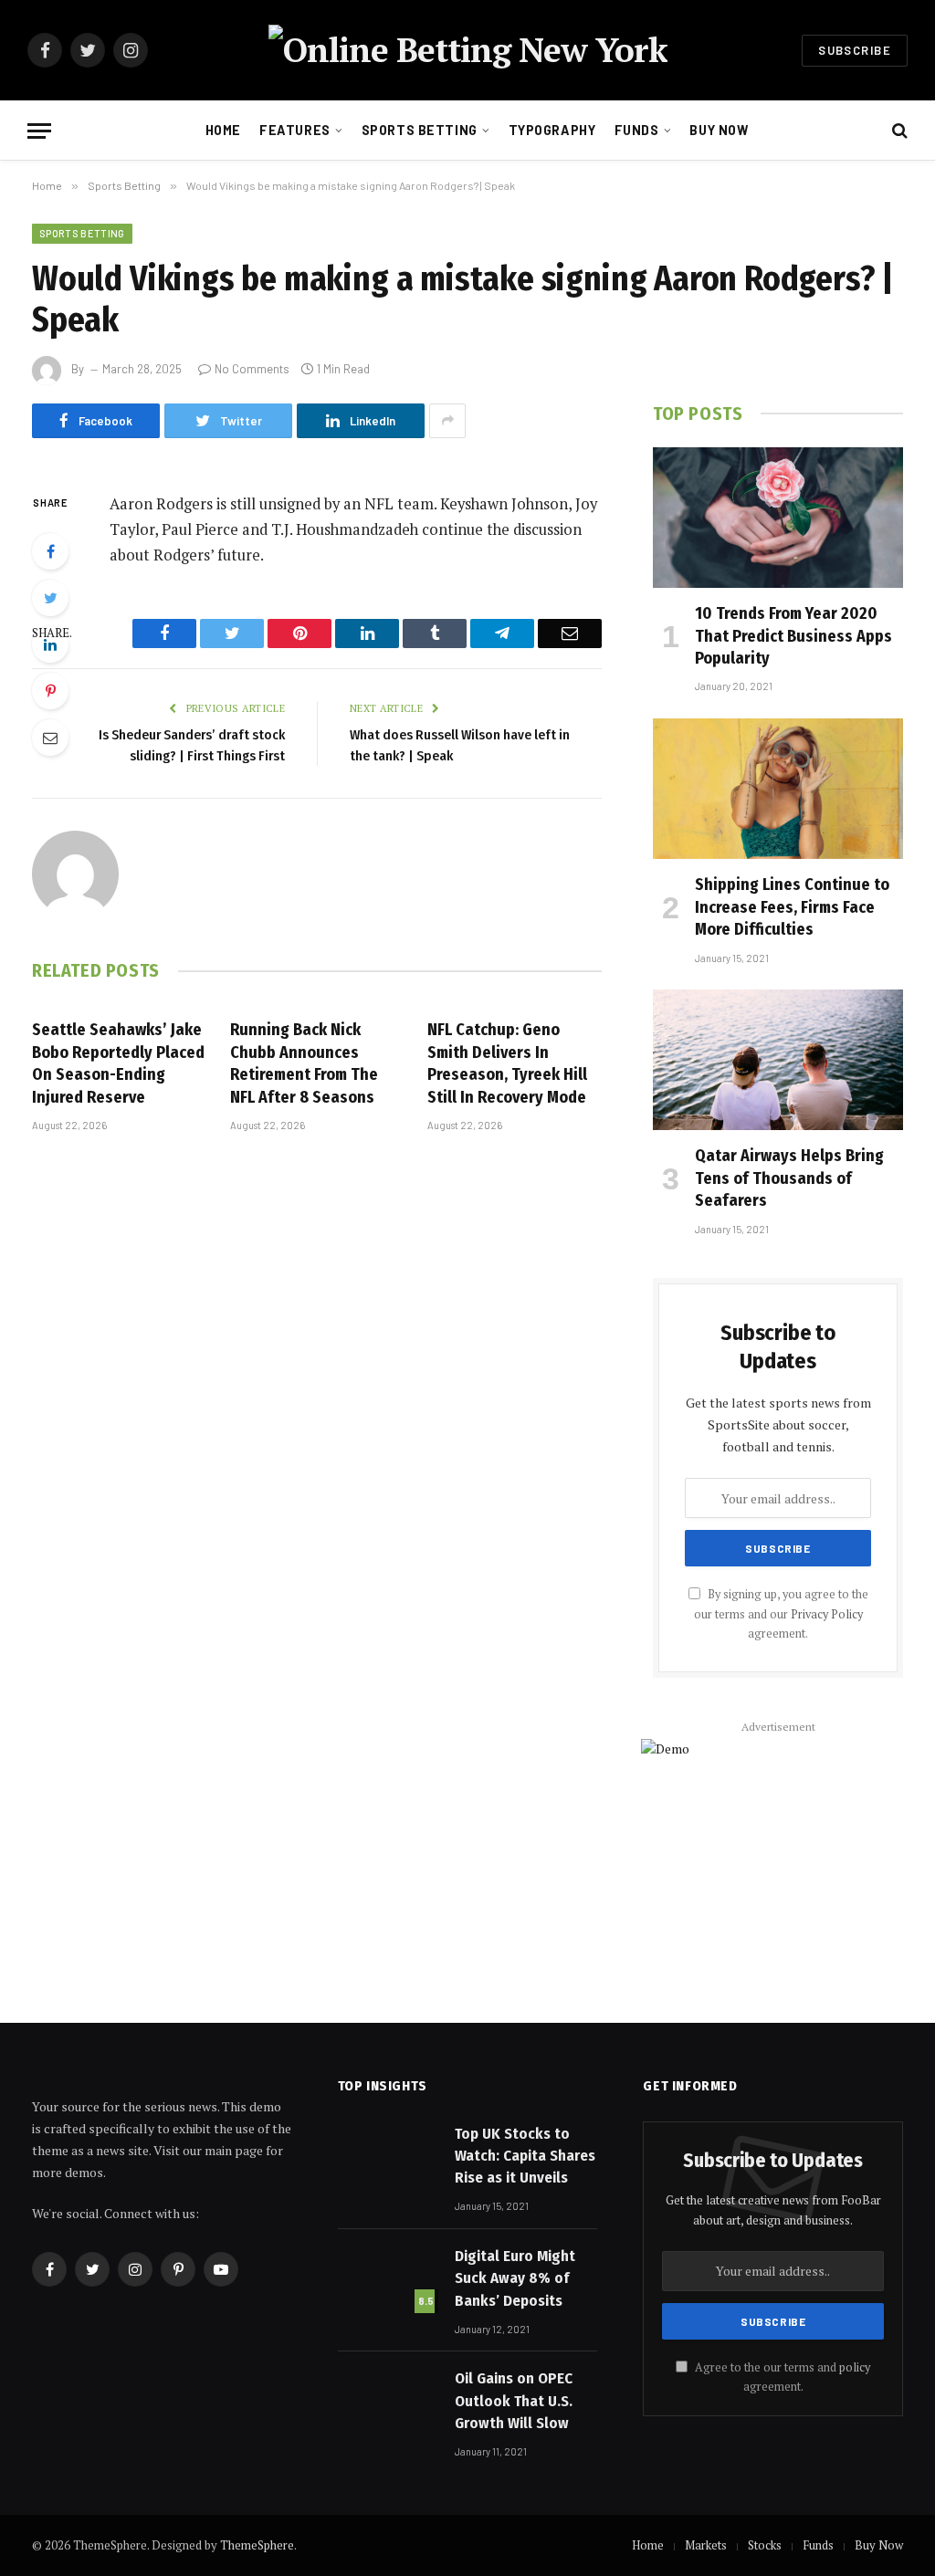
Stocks (765, 2545)
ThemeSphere (257, 2545)
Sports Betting (420, 130)
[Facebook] (50, 551)
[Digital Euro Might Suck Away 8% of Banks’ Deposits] (388, 2278)
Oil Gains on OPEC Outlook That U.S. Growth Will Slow (514, 2401)
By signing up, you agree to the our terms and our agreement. (781, 1614)
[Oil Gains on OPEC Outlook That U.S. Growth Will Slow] (388, 2401)
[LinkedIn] (50, 644)
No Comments (252, 369)
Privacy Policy (827, 1614)
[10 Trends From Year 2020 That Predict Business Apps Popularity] (778, 518)
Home (223, 130)
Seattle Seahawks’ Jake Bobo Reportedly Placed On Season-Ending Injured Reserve (118, 1063)
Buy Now (719, 130)
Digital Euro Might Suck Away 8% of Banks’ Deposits (515, 2278)
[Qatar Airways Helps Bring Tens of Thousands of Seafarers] (778, 1060)
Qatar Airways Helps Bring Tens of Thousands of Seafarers (789, 1178)
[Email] (50, 738)
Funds (637, 130)
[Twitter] (50, 598)
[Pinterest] (50, 691)
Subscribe (855, 50)
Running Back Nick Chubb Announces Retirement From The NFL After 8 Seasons (304, 1063)
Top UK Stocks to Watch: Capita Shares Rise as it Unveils (525, 2156)
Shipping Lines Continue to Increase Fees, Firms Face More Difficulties (792, 907)
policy (855, 2367)
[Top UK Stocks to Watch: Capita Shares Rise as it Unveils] (388, 2156)
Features (295, 130)
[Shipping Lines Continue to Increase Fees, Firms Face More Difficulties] (778, 789)
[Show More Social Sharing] (447, 421)
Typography (552, 130)
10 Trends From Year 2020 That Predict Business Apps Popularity (793, 636)
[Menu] (39, 131)
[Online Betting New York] (468, 50)
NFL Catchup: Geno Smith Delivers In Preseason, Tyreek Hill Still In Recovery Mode (507, 1063)
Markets (706, 2545)
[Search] (898, 131)
